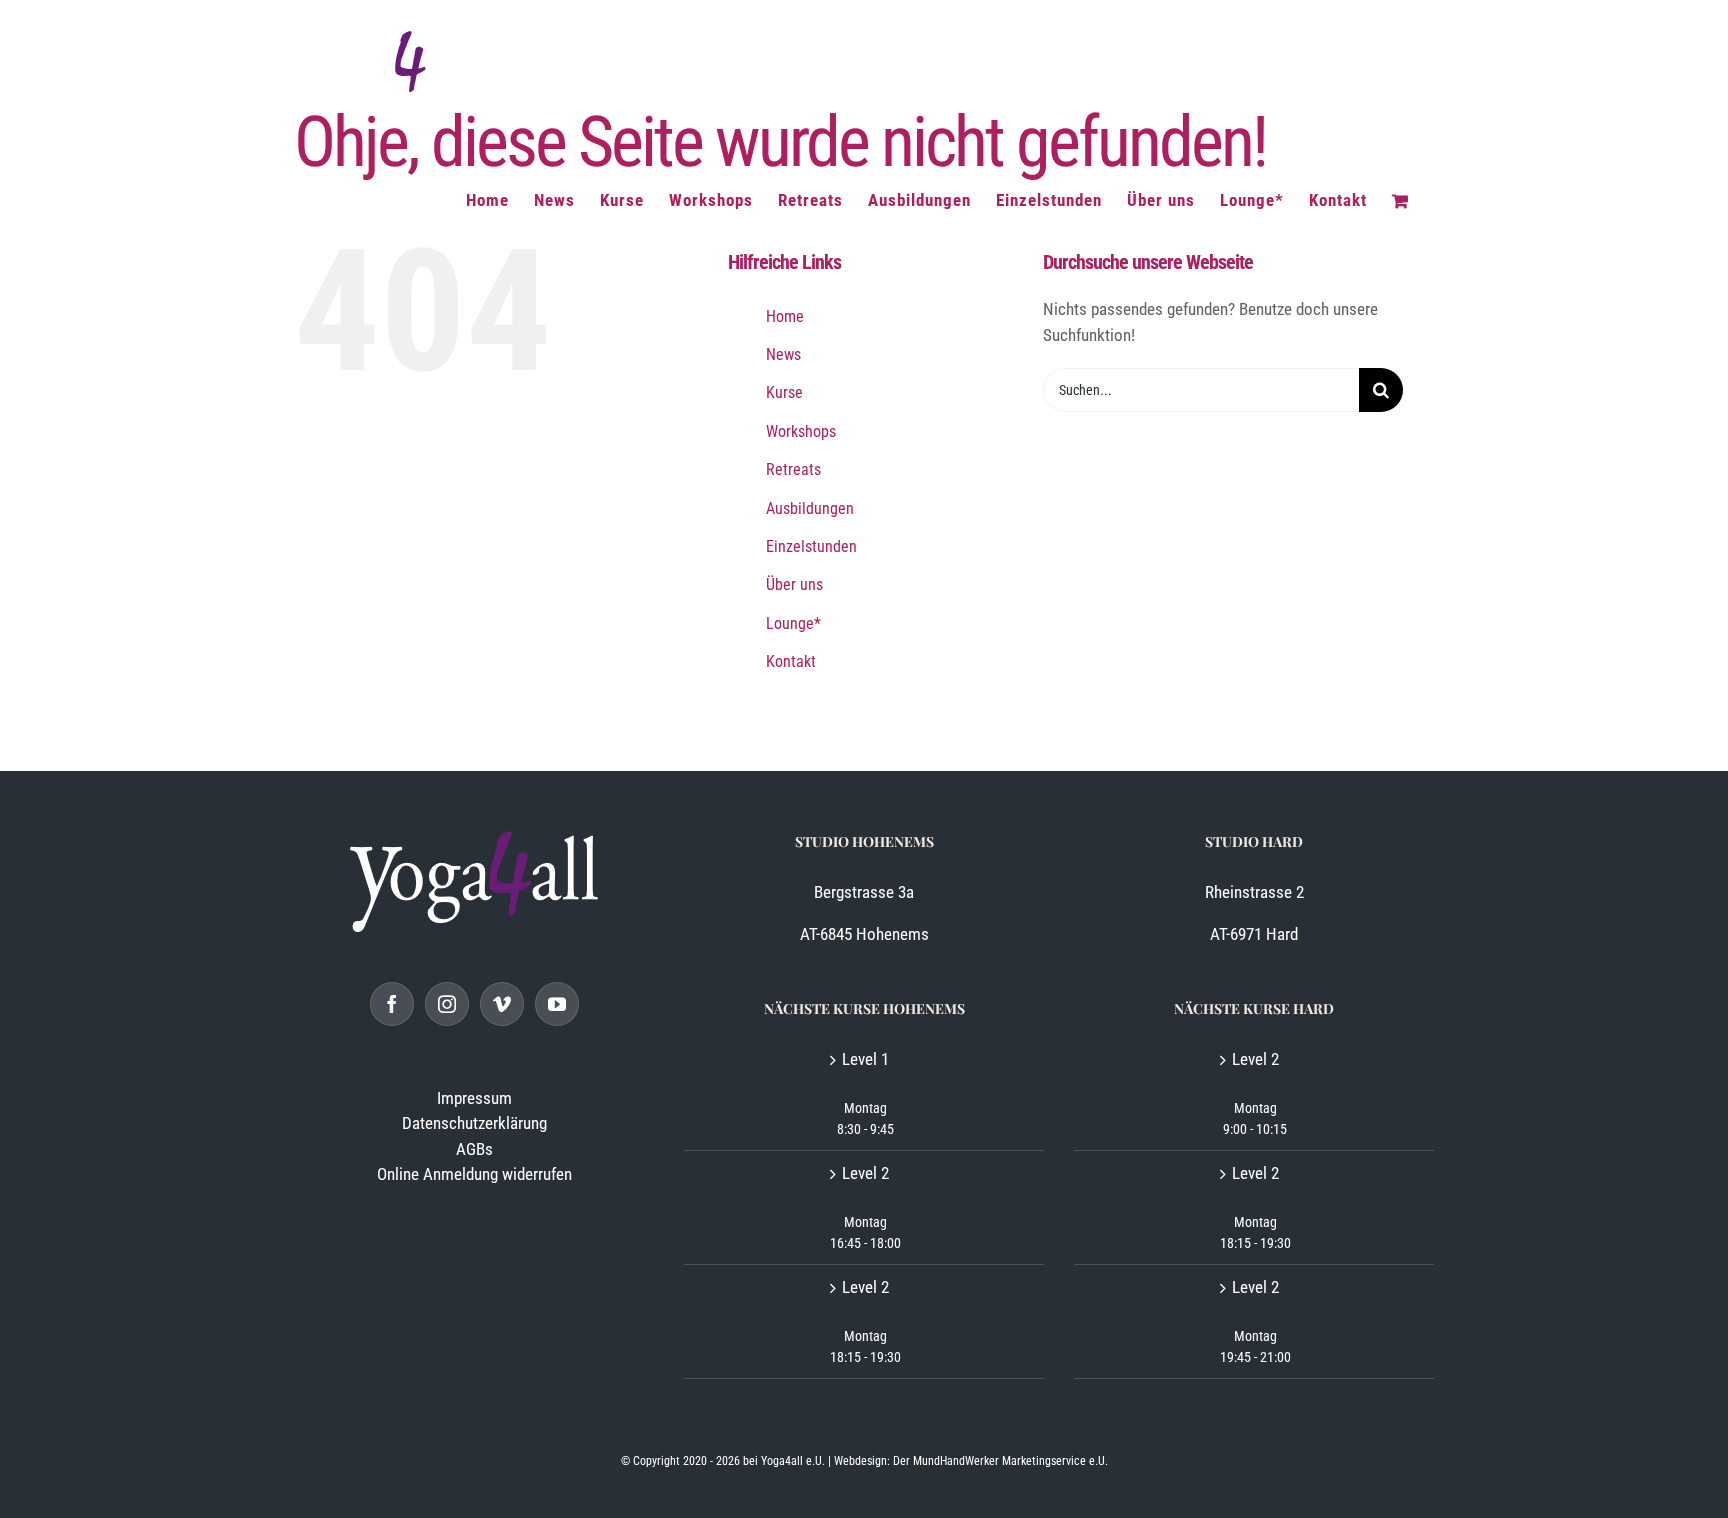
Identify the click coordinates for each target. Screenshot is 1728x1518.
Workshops (801, 431)
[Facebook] (392, 1004)
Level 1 (865, 1059)
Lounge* (793, 623)
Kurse (784, 392)
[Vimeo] (502, 1004)
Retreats (793, 469)
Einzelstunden (811, 546)
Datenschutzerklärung (474, 1123)
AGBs (474, 1149)
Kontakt (791, 661)
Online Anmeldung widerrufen (474, 1174)
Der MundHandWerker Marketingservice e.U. (1000, 1461)
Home (785, 316)
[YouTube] (557, 1004)
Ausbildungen (810, 508)
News (783, 354)
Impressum (474, 1098)
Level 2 (865, 1173)
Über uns (794, 584)
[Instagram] (447, 1004)
